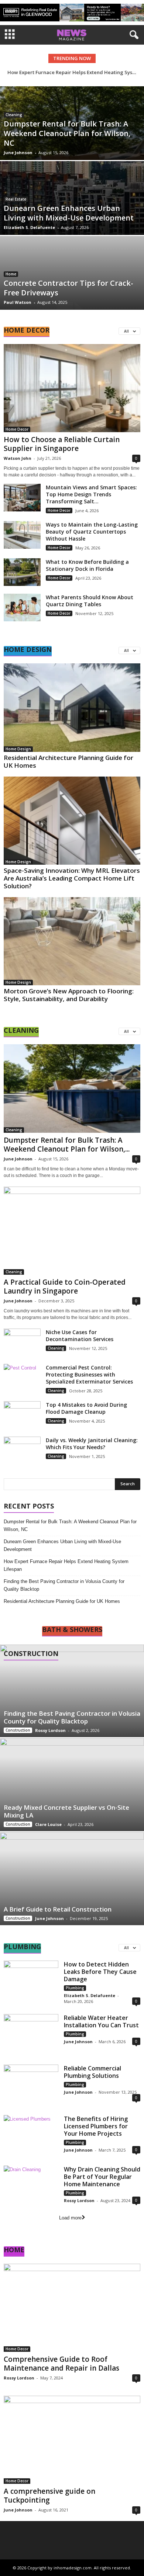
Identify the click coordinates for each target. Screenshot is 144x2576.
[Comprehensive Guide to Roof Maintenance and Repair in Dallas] (72, 2308)
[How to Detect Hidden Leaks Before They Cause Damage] (31, 1981)
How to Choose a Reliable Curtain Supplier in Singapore (62, 444)
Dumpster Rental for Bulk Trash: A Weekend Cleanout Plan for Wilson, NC (67, 133)
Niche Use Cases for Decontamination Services (80, 1336)
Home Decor (17, 429)
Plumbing (75, 1988)
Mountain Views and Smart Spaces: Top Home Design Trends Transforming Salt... (91, 494)
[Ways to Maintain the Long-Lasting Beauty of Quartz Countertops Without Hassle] (22, 535)
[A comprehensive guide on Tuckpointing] (72, 2440)
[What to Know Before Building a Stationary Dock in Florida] (22, 572)
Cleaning (14, 115)
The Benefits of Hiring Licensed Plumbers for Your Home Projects (96, 2126)
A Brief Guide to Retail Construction (58, 1909)
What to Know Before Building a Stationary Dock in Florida (87, 565)
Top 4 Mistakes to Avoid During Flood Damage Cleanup (86, 1408)
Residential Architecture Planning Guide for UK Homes (68, 761)
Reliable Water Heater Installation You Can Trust (101, 2021)
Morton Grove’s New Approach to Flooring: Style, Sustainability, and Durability (69, 995)
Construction (18, 1730)
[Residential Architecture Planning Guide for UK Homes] (72, 707)
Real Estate (16, 199)
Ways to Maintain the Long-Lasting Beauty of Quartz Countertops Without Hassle (92, 532)
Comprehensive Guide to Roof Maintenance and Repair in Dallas (61, 2364)
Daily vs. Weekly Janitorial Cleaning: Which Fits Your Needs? (92, 1444)
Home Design (18, 749)
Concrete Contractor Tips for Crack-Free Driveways (68, 288)
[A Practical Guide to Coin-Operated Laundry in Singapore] (72, 1231)
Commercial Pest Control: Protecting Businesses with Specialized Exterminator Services (89, 1374)
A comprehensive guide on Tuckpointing (49, 2496)
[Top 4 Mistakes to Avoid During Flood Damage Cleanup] (22, 1415)
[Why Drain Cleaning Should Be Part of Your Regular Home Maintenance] (31, 2186)
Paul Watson (18, 302)
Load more (70, 2218)
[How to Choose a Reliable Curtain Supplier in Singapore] (72, 388)
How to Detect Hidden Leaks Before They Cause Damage (100, 1972)
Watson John (18, 458)
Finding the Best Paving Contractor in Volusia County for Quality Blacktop (64, 1585)
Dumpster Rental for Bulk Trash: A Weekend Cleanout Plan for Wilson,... (67, 1145)
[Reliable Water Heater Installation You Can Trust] (31, 2035)
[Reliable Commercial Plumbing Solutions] (31, 2085)
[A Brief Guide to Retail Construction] (72, 1879)
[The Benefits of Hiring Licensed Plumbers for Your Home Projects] (31, 2136)
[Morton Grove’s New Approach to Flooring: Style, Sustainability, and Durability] (72, 941)
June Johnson (18, 152)
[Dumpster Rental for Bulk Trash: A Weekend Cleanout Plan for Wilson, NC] (72, 1088)
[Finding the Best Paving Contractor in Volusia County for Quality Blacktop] (72, 1691)
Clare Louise (48, 1824)
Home (11, 274)
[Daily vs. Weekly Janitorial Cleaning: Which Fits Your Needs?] (22, 1450)
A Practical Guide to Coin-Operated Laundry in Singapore (65, 1287)
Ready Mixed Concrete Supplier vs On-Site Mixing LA (66, 1811)
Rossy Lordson (50, 1730)
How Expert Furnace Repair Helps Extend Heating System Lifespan (66, 1565)
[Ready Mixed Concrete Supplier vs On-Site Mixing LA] (72, 1785)
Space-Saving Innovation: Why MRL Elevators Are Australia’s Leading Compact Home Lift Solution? (72, 878)
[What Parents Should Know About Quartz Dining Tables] (22, 607)
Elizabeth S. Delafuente (29, 227)
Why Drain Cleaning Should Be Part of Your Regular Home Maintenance (102, 2177)
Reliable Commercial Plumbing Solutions (92, 2072)
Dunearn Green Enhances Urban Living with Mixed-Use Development (69, 213)
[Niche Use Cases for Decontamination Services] (22, 1342)
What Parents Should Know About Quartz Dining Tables (90, 601)
